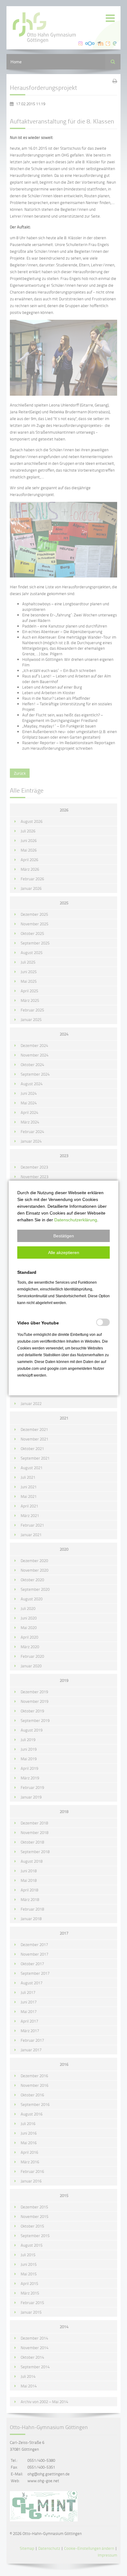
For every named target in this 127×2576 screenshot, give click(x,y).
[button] (63, 1236)
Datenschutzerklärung (76, 1220)
